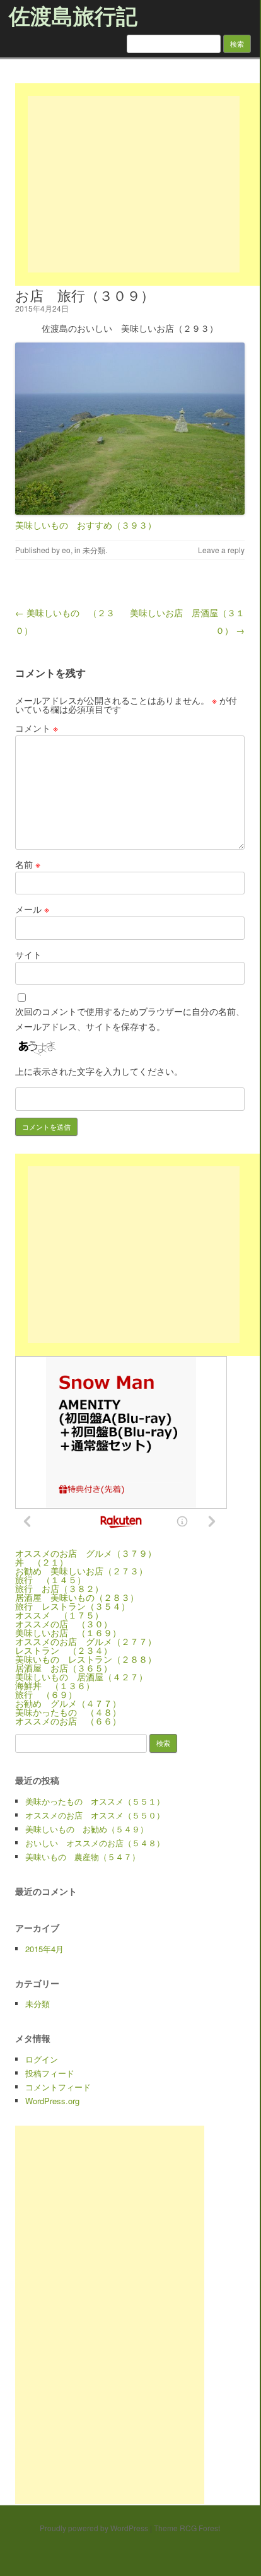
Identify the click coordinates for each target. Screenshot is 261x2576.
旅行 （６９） (46, 1694)
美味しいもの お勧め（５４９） (87, 1829)
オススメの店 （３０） (64, 1624)
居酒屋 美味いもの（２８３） (77, 1597)
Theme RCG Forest (187, 2528)
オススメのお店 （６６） (68, 1721)
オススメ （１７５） (59, 1615)
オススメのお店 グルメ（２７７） (86, 1641)
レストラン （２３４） (64, 1650)
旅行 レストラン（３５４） (72, 1606)
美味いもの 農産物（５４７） (83, 1857)
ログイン (42, 2059)
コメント (37, 728)
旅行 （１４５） (50, 1579)
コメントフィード (58, 2087)
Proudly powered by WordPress (94, 2528)
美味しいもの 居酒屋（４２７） (81, 1677)
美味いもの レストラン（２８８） (86, 1659)
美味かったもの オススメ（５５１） (95, 1801)
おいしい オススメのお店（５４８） (95, 1843)
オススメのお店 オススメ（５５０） (95, 1815)
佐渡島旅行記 (73, 15)
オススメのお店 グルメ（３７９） (86, 1553)
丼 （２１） (42, 1562)
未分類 (94, 550)
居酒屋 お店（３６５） (64, 1668)
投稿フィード (50, 2073)
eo (66, 550)
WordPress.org (52, 2101)
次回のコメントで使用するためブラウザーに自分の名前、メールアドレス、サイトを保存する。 (130, 1019)
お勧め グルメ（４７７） (68, 1703)
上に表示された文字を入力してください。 (99, 1071)
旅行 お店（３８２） (59, 1588)
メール (32, 909)
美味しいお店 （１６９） (68, 1632)
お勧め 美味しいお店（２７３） (81, 1571)
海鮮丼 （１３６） (55, 1685)
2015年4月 (44, 1949)
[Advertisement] (134, 184)
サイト (28, 954)
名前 (28, 864)
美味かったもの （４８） (68, 1712)
